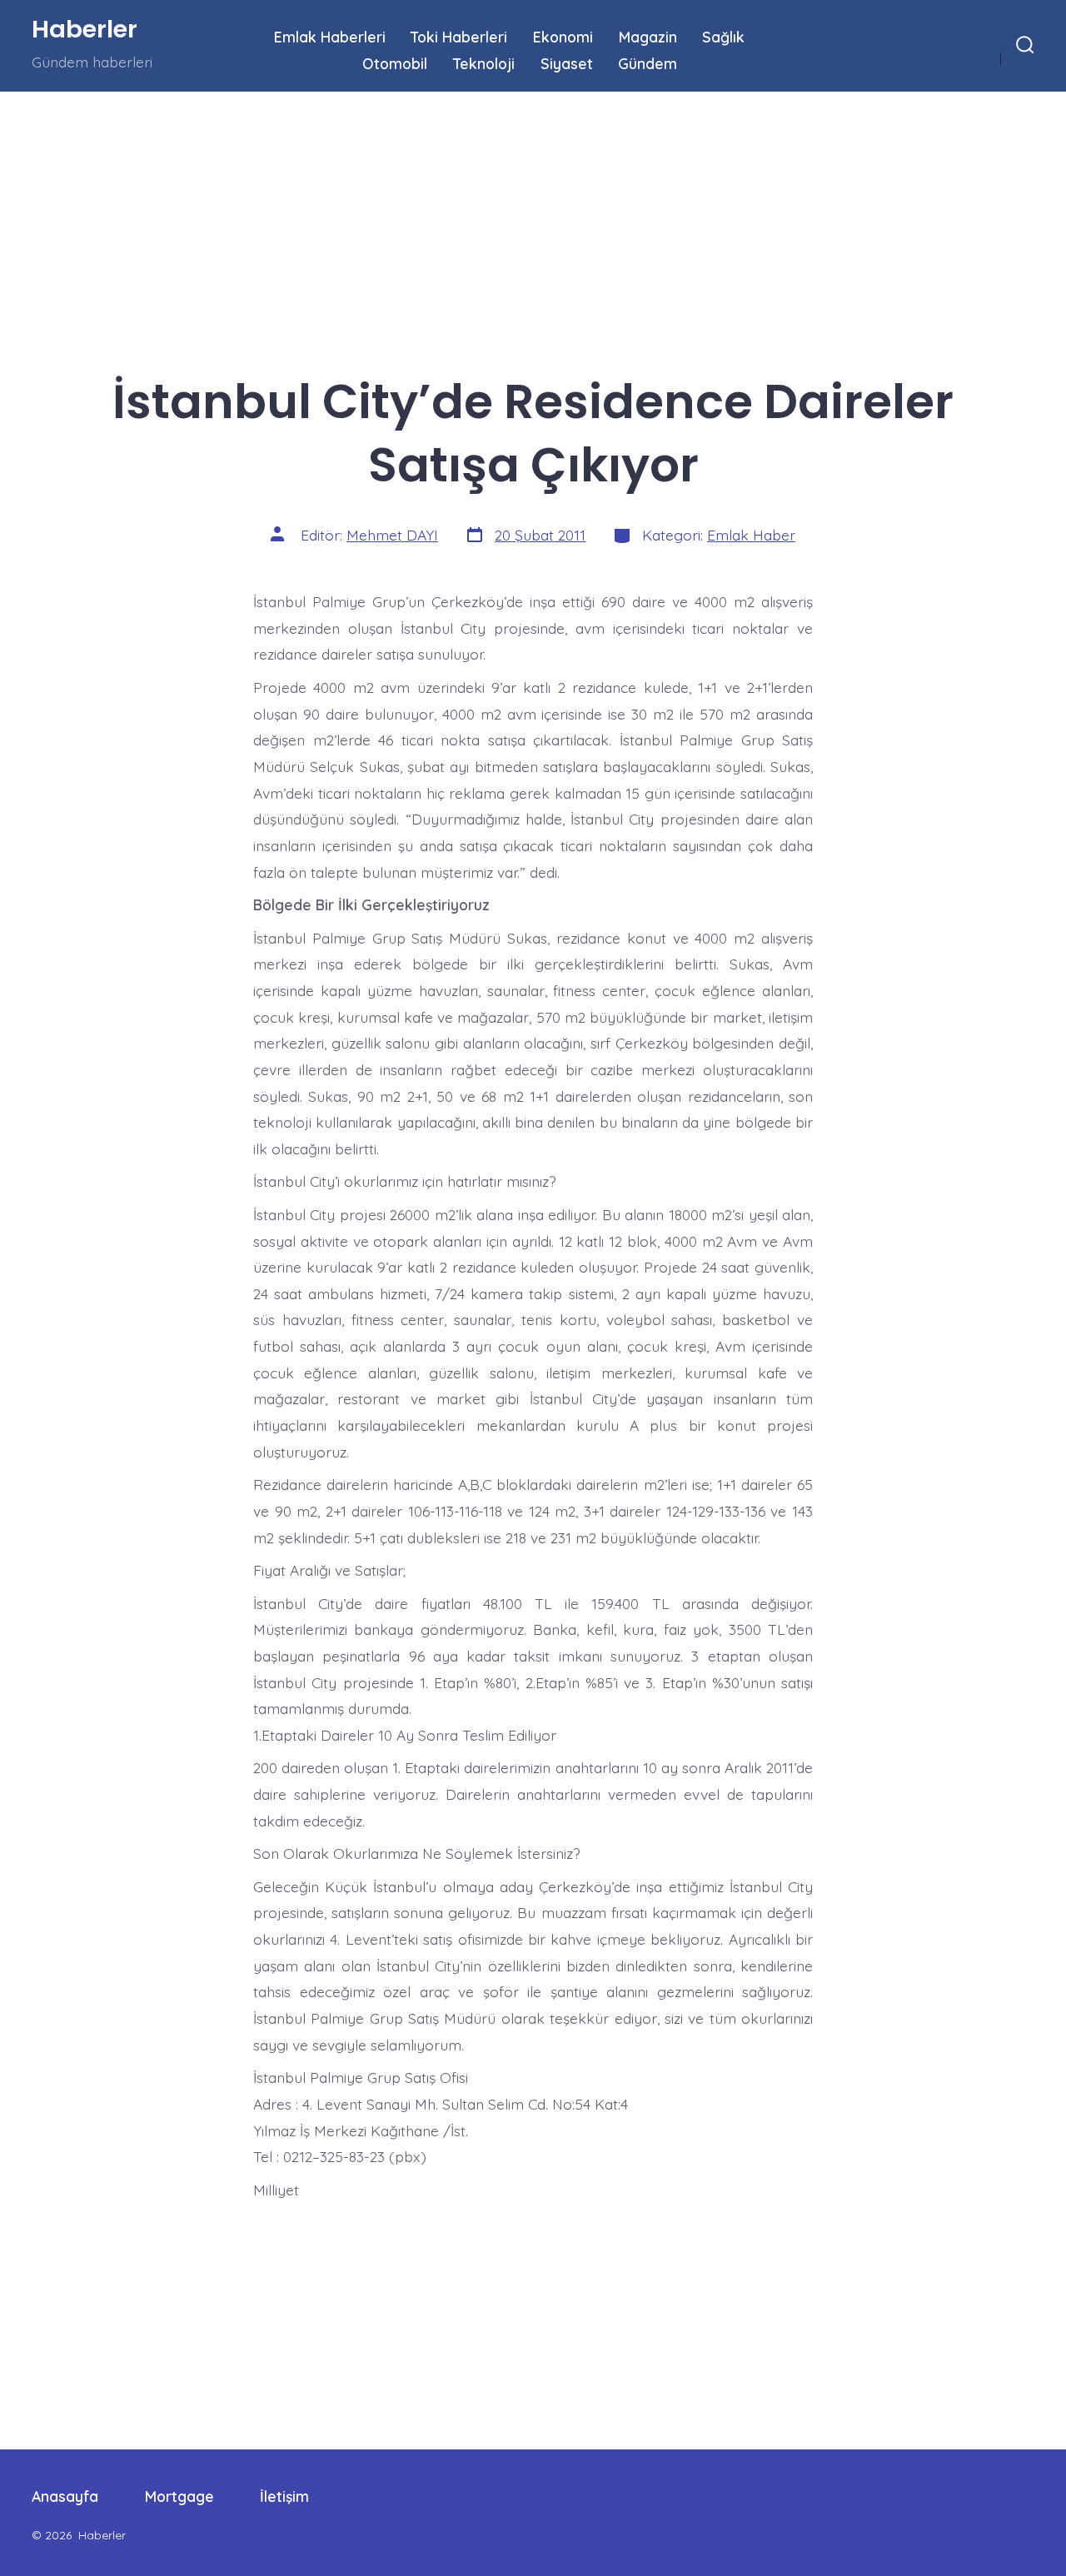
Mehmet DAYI (392, 535)
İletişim (284, 2496)
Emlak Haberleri (330, 37)
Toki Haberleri (459, 37)
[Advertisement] (500, 215)
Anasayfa (65, 2496)
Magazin (648, 37)
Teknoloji (484, 63)
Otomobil (395, 63)
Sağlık (723, 37)
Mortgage (179, 2496)
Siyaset (567, 63)
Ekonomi (563, 37)
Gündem (648, 63)
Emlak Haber (751, 535)
